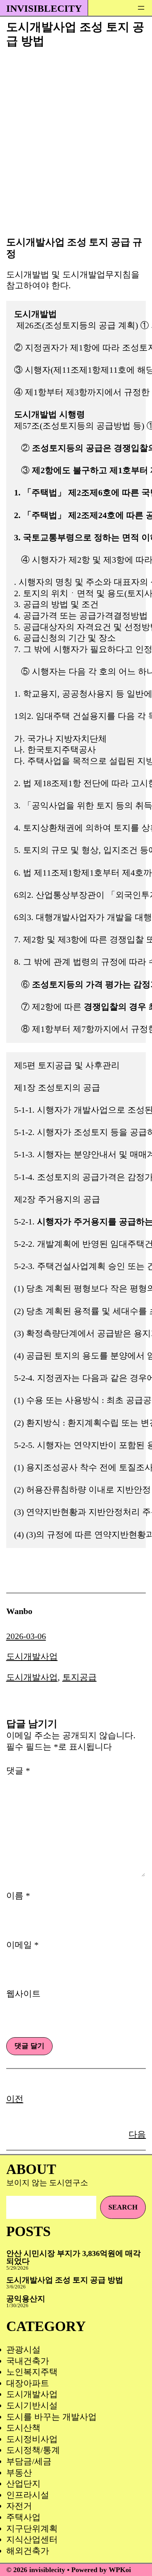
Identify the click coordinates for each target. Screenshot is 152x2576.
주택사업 (23, 2517)
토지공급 (80, 1677)
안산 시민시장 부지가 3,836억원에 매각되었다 (73, 2257)
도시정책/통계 (33, 2450)
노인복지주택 (32, 2372)
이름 (18, 1896)
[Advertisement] (76, 151)
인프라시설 (28, 2495)
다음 (137, 2134)
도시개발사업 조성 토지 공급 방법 (65, 2280)
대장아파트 (28, 2383)
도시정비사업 (32, 2439)
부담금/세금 (29, 2461)
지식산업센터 (32, 2539)
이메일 (22, 1945)
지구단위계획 (32, 2529)
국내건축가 (28, 2361)
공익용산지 (26, 2299)
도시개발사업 (32, 1656)
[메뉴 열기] (141, 8)
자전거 (19, 2506)
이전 (15, 2099)
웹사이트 (23, 1994)
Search (123, 2207)
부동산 (19, 2473)
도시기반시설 (32, 2405)
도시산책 (23, 2428)
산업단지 (23, 2484)
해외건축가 (28, 2551)
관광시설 (23, 2350)
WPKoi (120, 2570)
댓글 (18, 1771)
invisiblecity (44, 8)
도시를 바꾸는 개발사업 (51, 2417)
